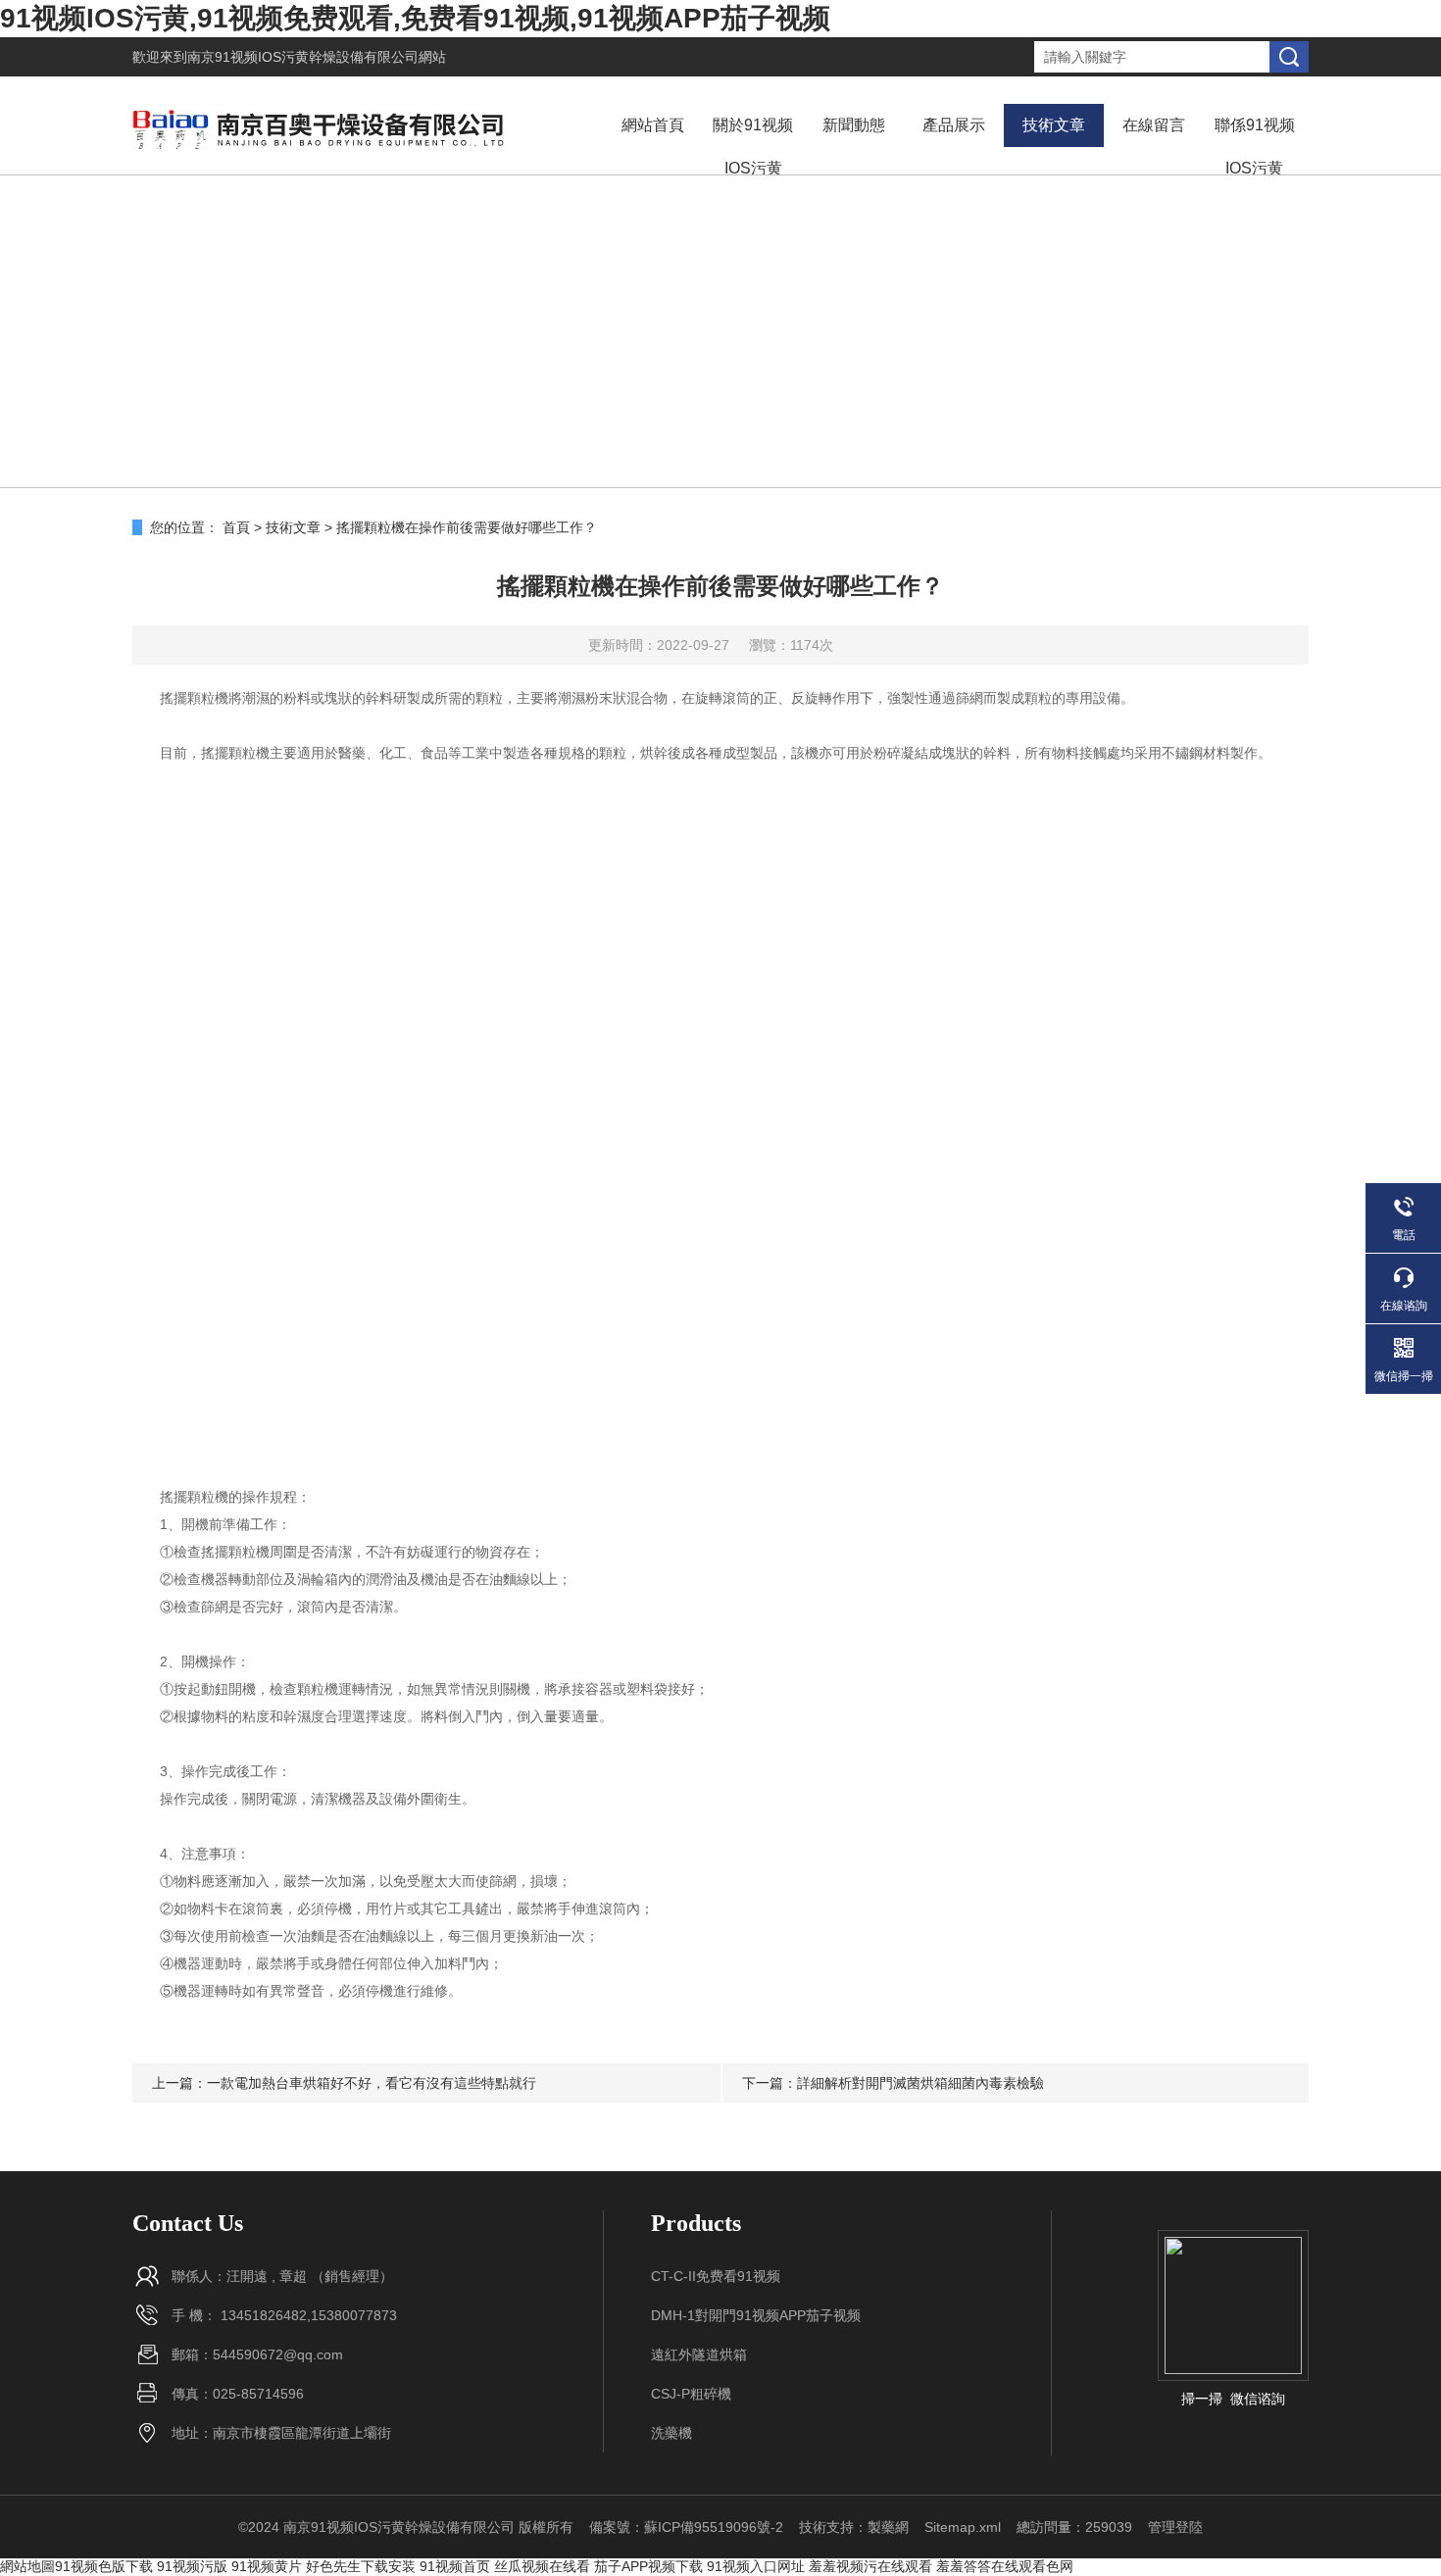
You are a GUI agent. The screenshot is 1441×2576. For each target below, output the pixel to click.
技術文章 (1054, 125)
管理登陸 (1175, 2527)
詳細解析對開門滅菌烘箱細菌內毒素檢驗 (920, 2083)
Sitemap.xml (963, 2527)
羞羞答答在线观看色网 (1005, 2566)
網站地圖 (27, 2566)
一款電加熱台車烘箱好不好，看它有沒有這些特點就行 (372, 2083)
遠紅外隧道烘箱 (699, 2354)
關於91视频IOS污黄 (753, 147)
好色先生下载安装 (361, 2566)
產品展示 (954, 125)
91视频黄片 (267, 2566)
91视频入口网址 (756, 2566)
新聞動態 (854, 125)
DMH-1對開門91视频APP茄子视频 (756, 2315)
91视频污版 (192, 2566)
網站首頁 (653, 125)
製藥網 (888, 2527)
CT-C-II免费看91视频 (716, 2276)
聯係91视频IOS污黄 (1255, 147)
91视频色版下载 (104, 2566)
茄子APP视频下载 (648, 2566)
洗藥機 (671, 2433)
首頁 (236, 527)
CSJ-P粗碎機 (691, 2394)
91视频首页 (455, 2566)
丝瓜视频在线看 (542, 2566)
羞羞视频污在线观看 (870, 2566)
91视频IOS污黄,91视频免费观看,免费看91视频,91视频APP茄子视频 (415, 18)
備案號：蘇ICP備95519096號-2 (686, 2527)
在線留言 (1154, 125)
